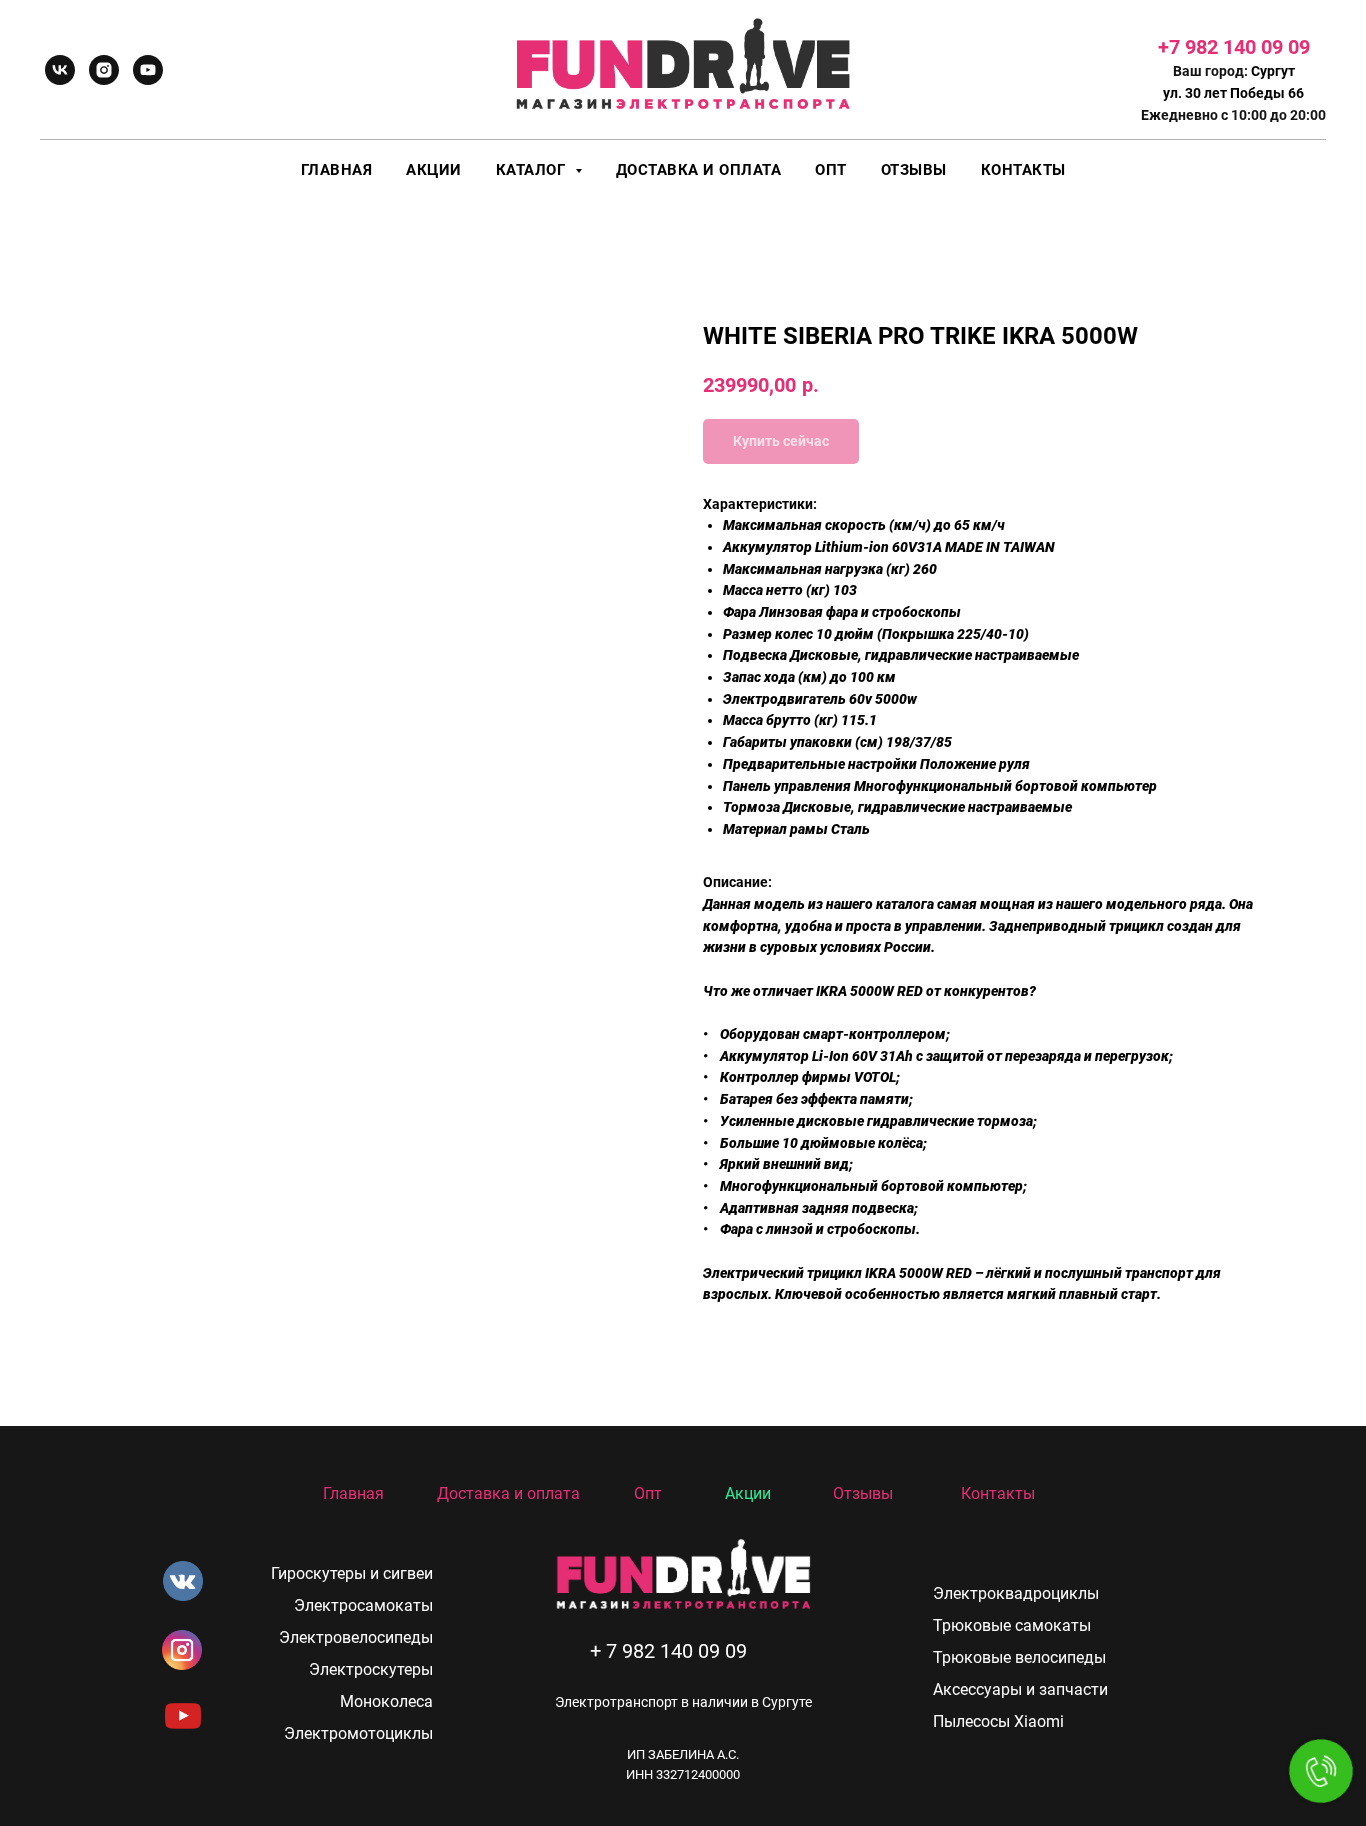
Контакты (1023, 170)
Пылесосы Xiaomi (998, 1721)
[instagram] (104, 70)
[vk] (60, 70)
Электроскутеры (371, 1669)
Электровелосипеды (356, 1637)
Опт (831, 170)
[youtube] (148, 70)
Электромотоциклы (358, 1733)
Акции (434, 170)
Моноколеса (386, 1701)
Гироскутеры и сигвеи (352, 1573)
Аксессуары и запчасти (1020, 1689)
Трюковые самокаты (1012, 1625)
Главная (337, 170)
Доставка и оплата (699, 170)
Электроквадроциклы (1016, 1593)
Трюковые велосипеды (1019, 1657)
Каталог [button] (533, 170)
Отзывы (914, 170)
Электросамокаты (363, 1605)
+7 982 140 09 (1223, 47)
